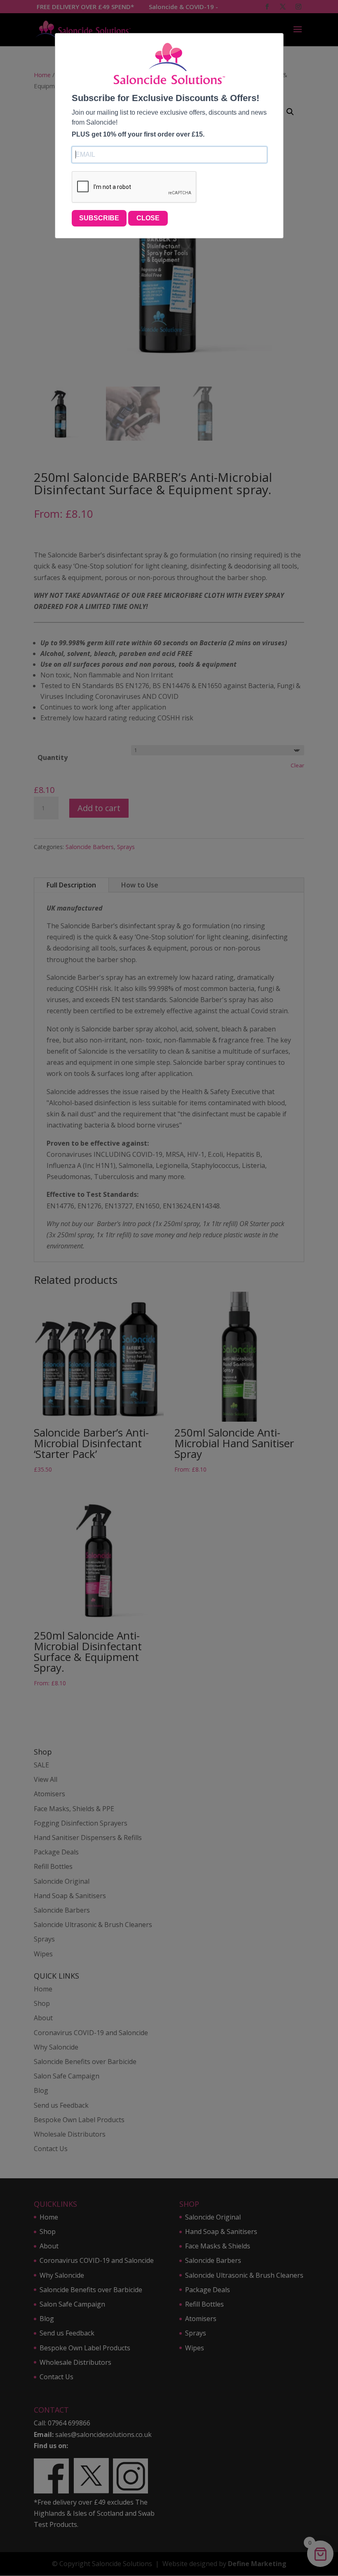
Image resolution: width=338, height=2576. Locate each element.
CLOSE (148, 218)
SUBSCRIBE (99, 218)
